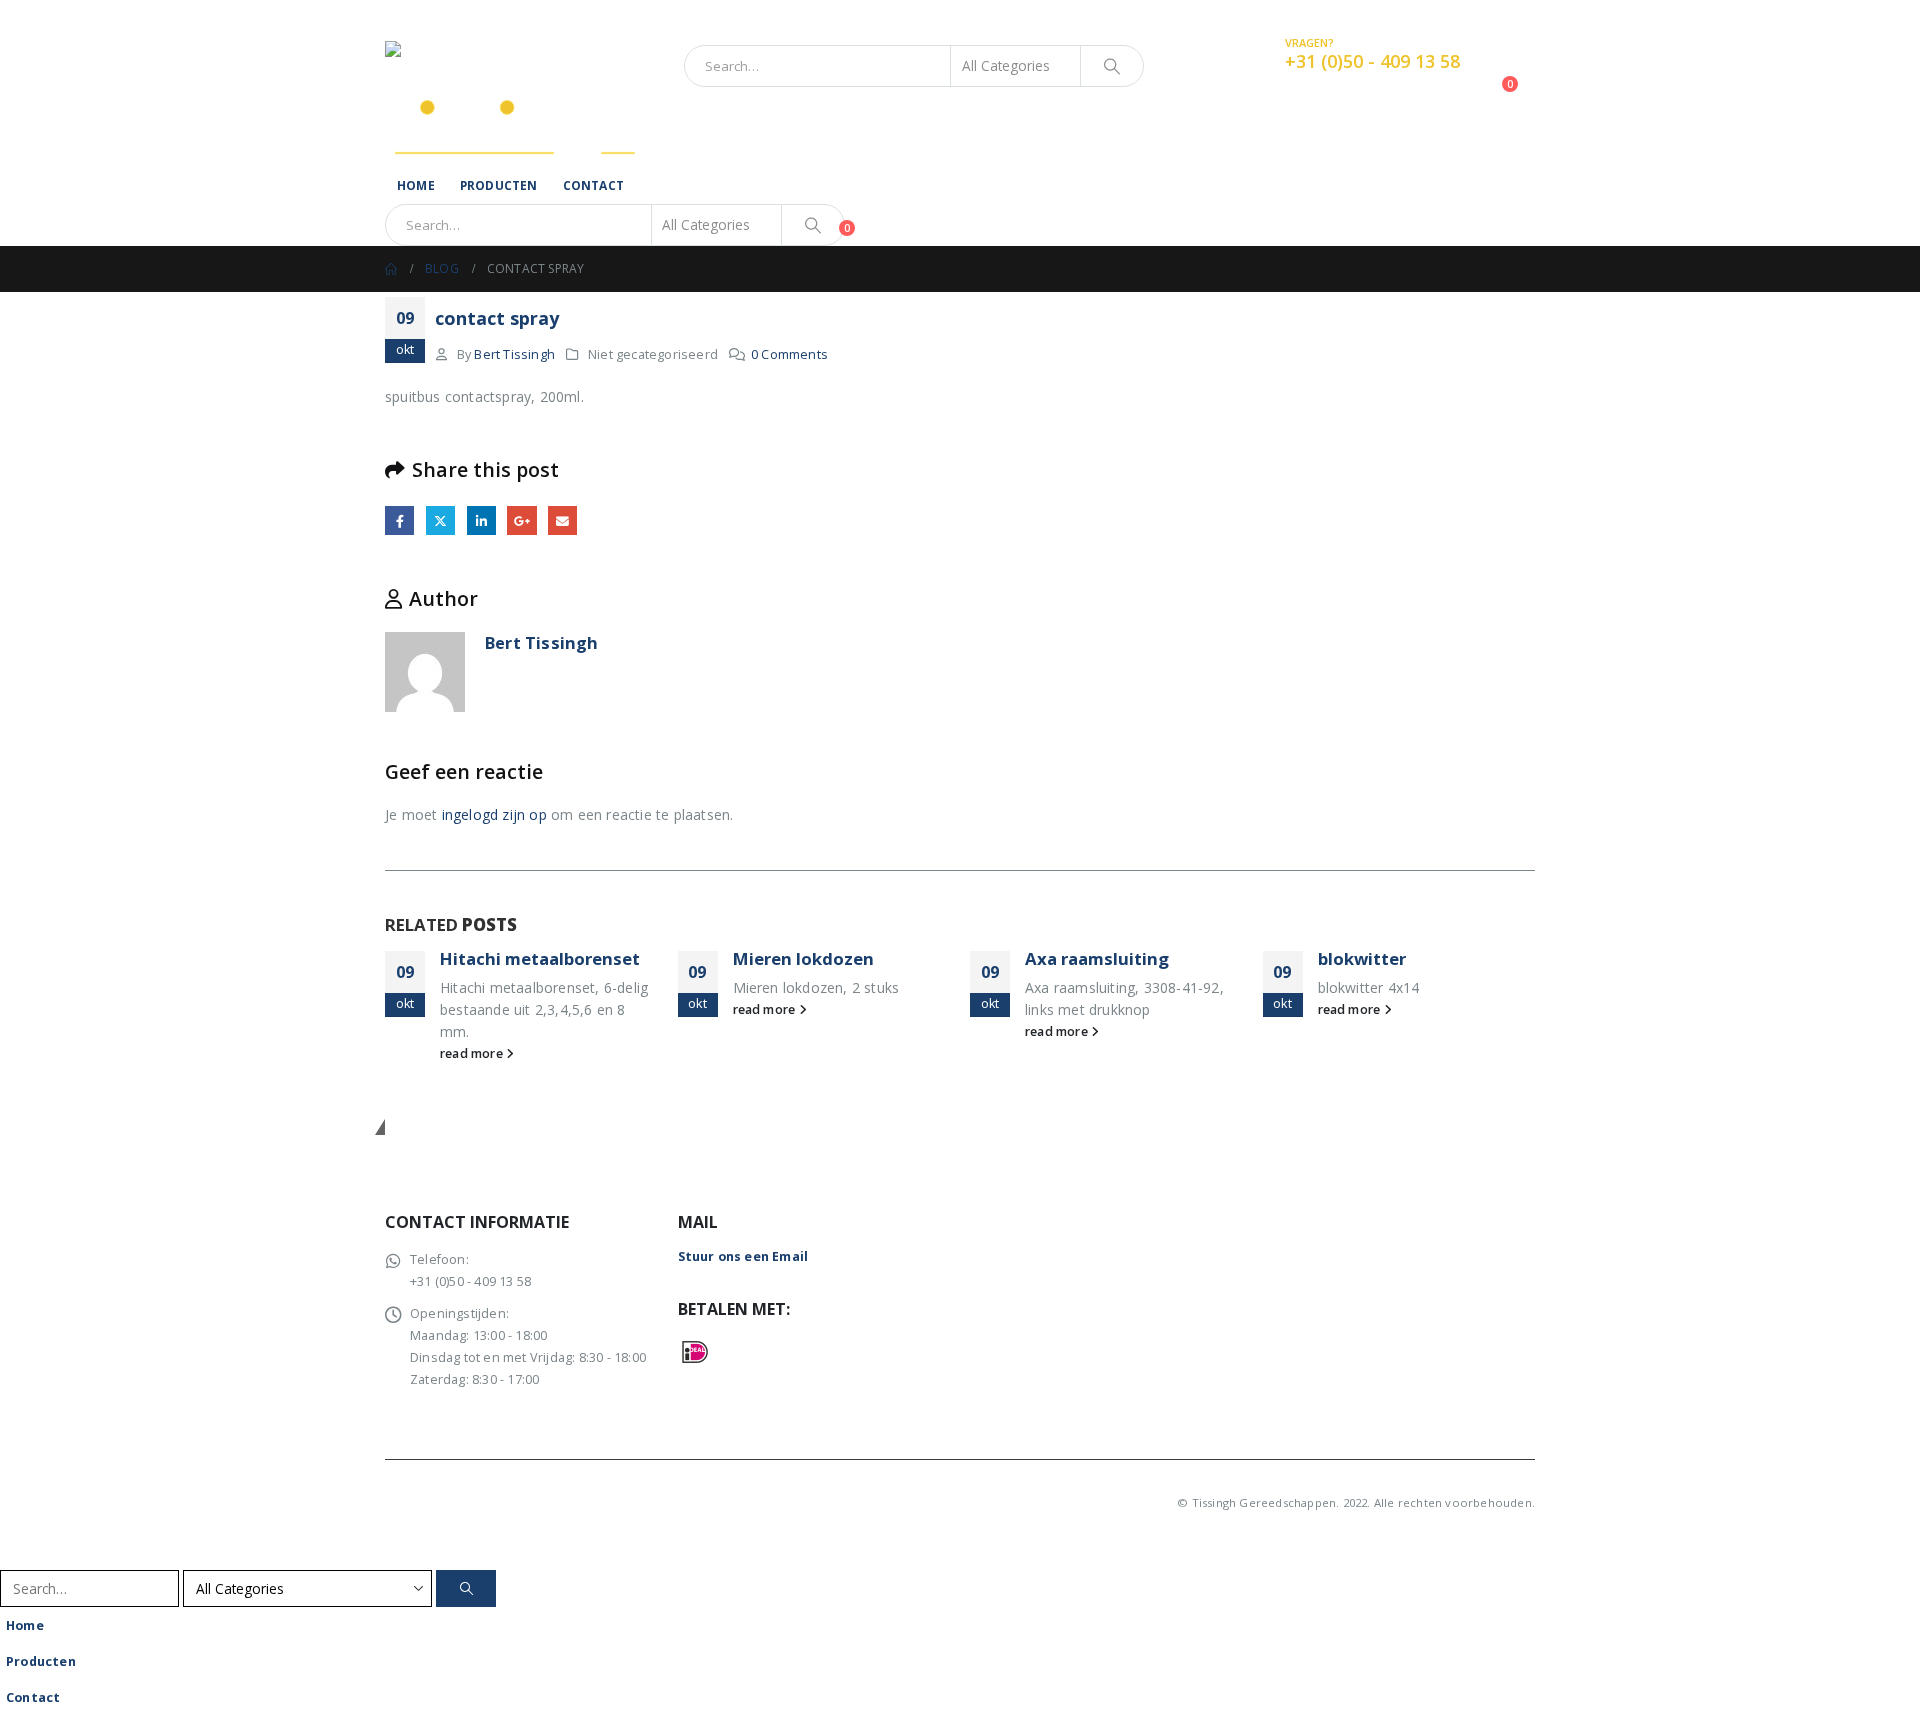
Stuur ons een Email (743, 1256)
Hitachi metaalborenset (540, 958)
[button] (12, 1556)
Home (416, 185)
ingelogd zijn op (494, 814)
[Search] (1112, 66)
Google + (521, 520)
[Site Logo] (510, 66)
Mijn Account (1493, 15)
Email (562, 520)
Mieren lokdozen (803, 958)
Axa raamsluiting (1097, 958)
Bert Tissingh (514, 354)
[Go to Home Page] (391, 269)
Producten (499, 185)
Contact (593, 185)
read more (473, 1053)
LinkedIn (481, 520)
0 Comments (789, 354)
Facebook (399, 520)
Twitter (440, 520)
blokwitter (1362, 958)
